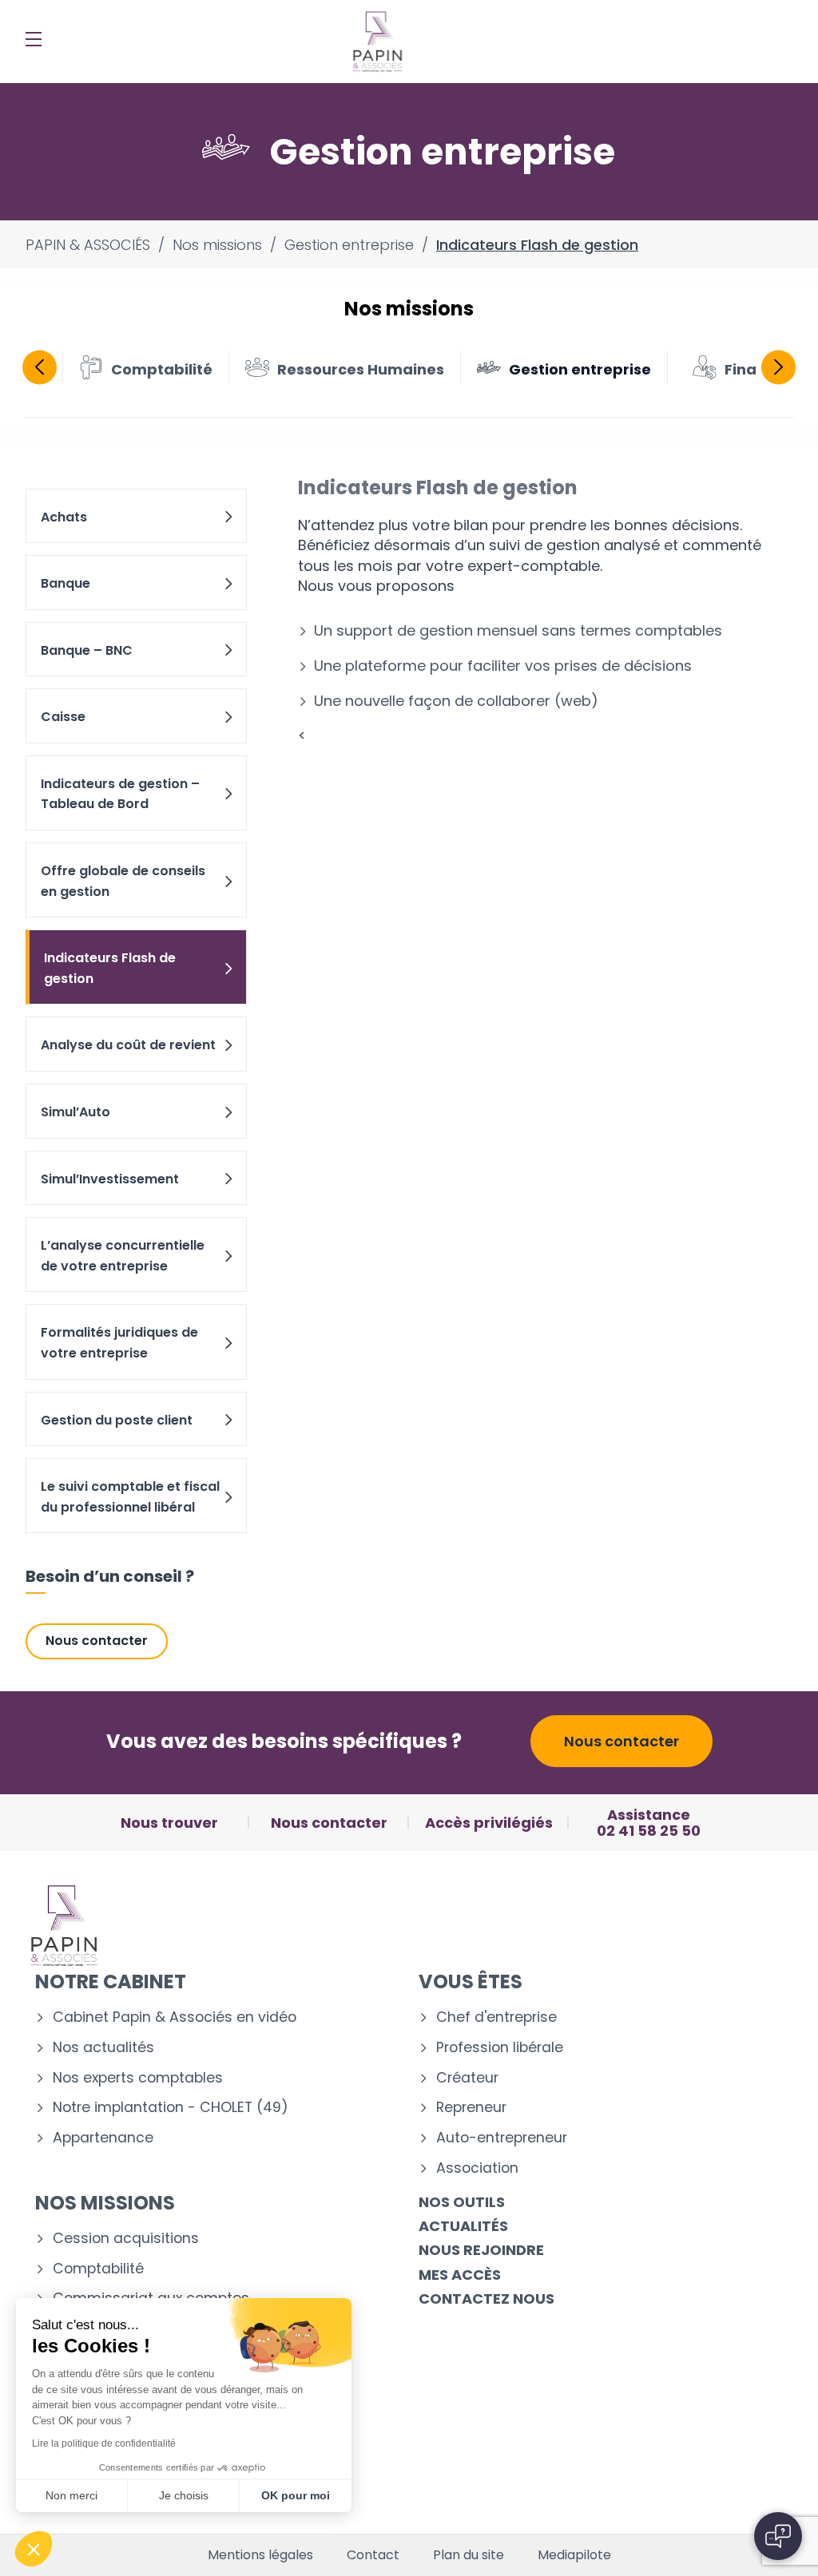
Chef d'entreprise (496, 2017)
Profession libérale (500, 2048)
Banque (66, 583)
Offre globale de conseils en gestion (123, 881)
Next (778, 367)
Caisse (63, 717)
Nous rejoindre (481, 2250)
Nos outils (462, 2202)
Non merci (71, 2495)
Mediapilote (574, 2555)
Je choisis (184, 2495)
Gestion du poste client (117, 1420)
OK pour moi (296, 2495)
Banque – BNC (87, 650)
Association (477, 2168)
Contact (373, 2555)
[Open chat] (778, 2536)
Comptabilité (98, 2269)
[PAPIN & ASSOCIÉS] (377, 42)
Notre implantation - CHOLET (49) (171, 2108)
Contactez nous (486, 2299)
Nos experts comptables (138, 2078)
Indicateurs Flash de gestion (110, 968)
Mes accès (460, 2275)
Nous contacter (97, 1641)
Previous (40, 367)
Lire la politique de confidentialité (104, 2443)
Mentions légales (260, 2555)
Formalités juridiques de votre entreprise (119, 1343)
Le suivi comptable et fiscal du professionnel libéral (130, 1497)
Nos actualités (103, 2048)
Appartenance (103, 2138)
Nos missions (105, 2203)
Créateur (467, 2078)
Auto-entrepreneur (502, 2138)
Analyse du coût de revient (128, 1045)
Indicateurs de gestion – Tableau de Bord (120, 794)
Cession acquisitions (126, 2239)
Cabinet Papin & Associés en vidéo (175, 2017)
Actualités (463, 2226)
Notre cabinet (111, 1982)
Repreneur (471, 2108)
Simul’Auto (75, 1112)
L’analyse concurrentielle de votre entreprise (123, 1256)
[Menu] (34, 39)
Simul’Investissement (110, 1179)
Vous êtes (471, 1982)
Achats (64, 517)
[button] (34, 2549)
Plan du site (469, 2555)
